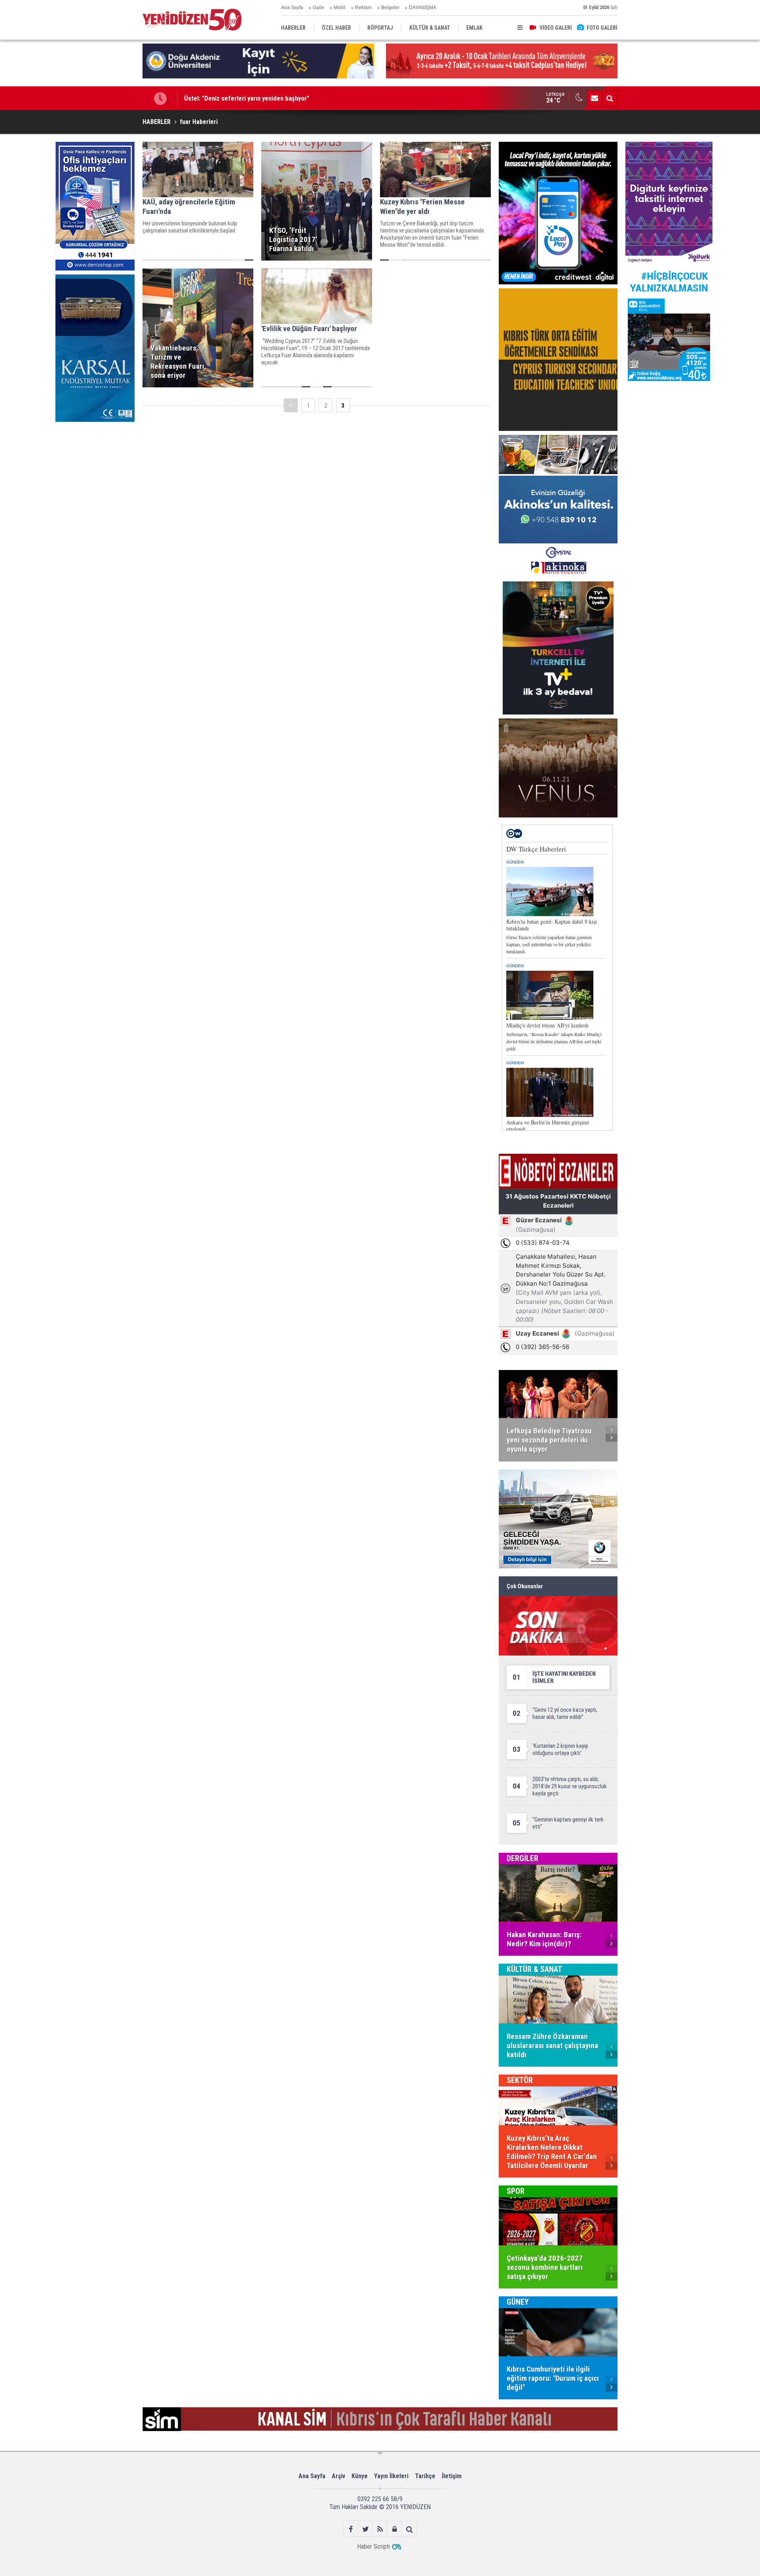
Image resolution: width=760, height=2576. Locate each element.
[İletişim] (595, 98)
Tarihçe (425, 2476)
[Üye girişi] (395, 2529)
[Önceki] (291, 405)
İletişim (452, 2476)
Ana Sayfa (292, 8)
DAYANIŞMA (423, 8)
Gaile (318, 8)
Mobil (340, 8)
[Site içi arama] (610, 98)
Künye (360, 2476)
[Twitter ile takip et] (366, 2529)
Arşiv (338, 2476)
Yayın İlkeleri (391, 2476)
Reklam (363, 8)
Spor (516, 2191)
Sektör (520, 2080)
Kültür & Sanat (534, 1969)
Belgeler (390, 8)
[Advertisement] (95, 485)
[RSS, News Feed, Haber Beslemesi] (380, 2529)
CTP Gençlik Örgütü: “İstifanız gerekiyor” (241, 98)
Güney (518, 2302)
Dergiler (522, 1858)
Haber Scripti (373, 2546)
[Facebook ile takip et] (351, 2529)
